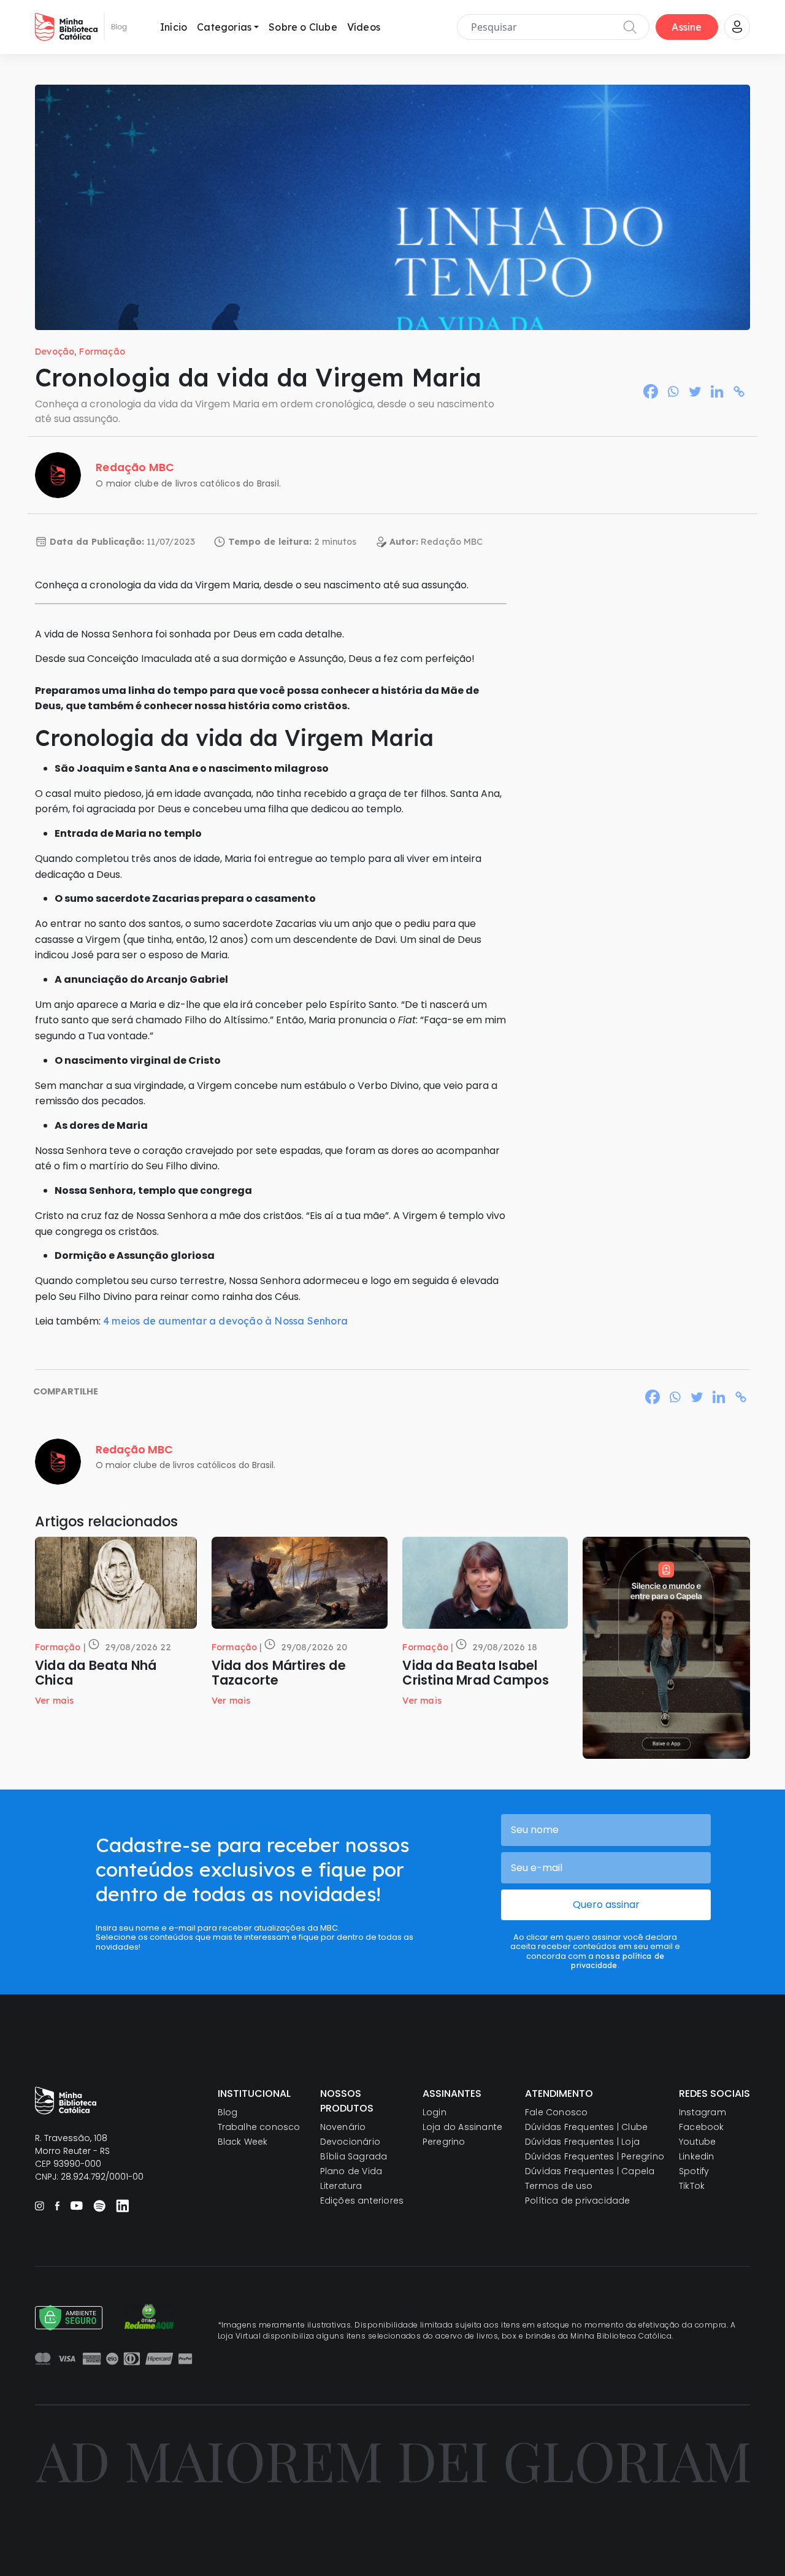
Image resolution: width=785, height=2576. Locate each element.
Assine (687, 27)
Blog (228, 2112)
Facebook (702, 2127)
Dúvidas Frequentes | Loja (582, 2142)
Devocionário (350, 2142)
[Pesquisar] (630, 27)
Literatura (341, 2186)
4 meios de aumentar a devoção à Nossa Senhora (225, 1321)
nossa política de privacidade (618, 1960)
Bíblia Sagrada (354, 2156)
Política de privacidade (578, 2201)
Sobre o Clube (303, 27)
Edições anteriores (362, 2201)
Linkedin (697, 2156)
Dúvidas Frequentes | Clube (586, 2127)
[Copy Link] (739, 391)
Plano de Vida (351, 2171)
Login (435, 2112)
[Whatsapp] (673, 391)
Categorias (224, 27)
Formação (102, 352)
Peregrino (444, 2142)
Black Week (243, 2142)
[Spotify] (99, 2205)
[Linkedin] (717, 391)
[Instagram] (40, 2206)
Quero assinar (606, 1905)
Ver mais (55, 1701)
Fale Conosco (556, 2112)
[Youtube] (76, 2205)
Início (174, 27)
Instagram (703, 2112)
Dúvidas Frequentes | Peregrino (595, 2156)
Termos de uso (559, 2186)
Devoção (55, 352)
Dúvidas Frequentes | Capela (590, 2171)
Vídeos (364, 27)
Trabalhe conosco (259, 2127)
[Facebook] (651, 391)
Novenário (343, 2127)
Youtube (697, 2142)
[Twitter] (695, 391)
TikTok (692, 2186)
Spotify (694, 2171)
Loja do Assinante (462, 2127)
